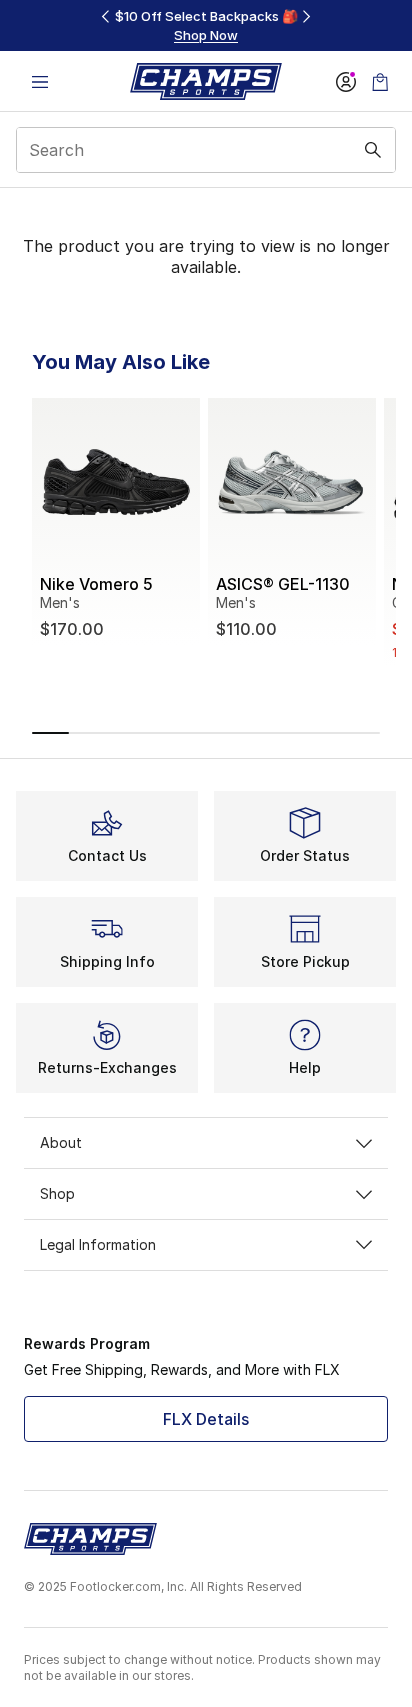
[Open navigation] (40, 81)
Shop (57, 1193)
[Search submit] (373, 150)
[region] (206, 25)
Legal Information (98, 1244)
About (61, 1142)
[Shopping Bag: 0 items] (380, 81)
